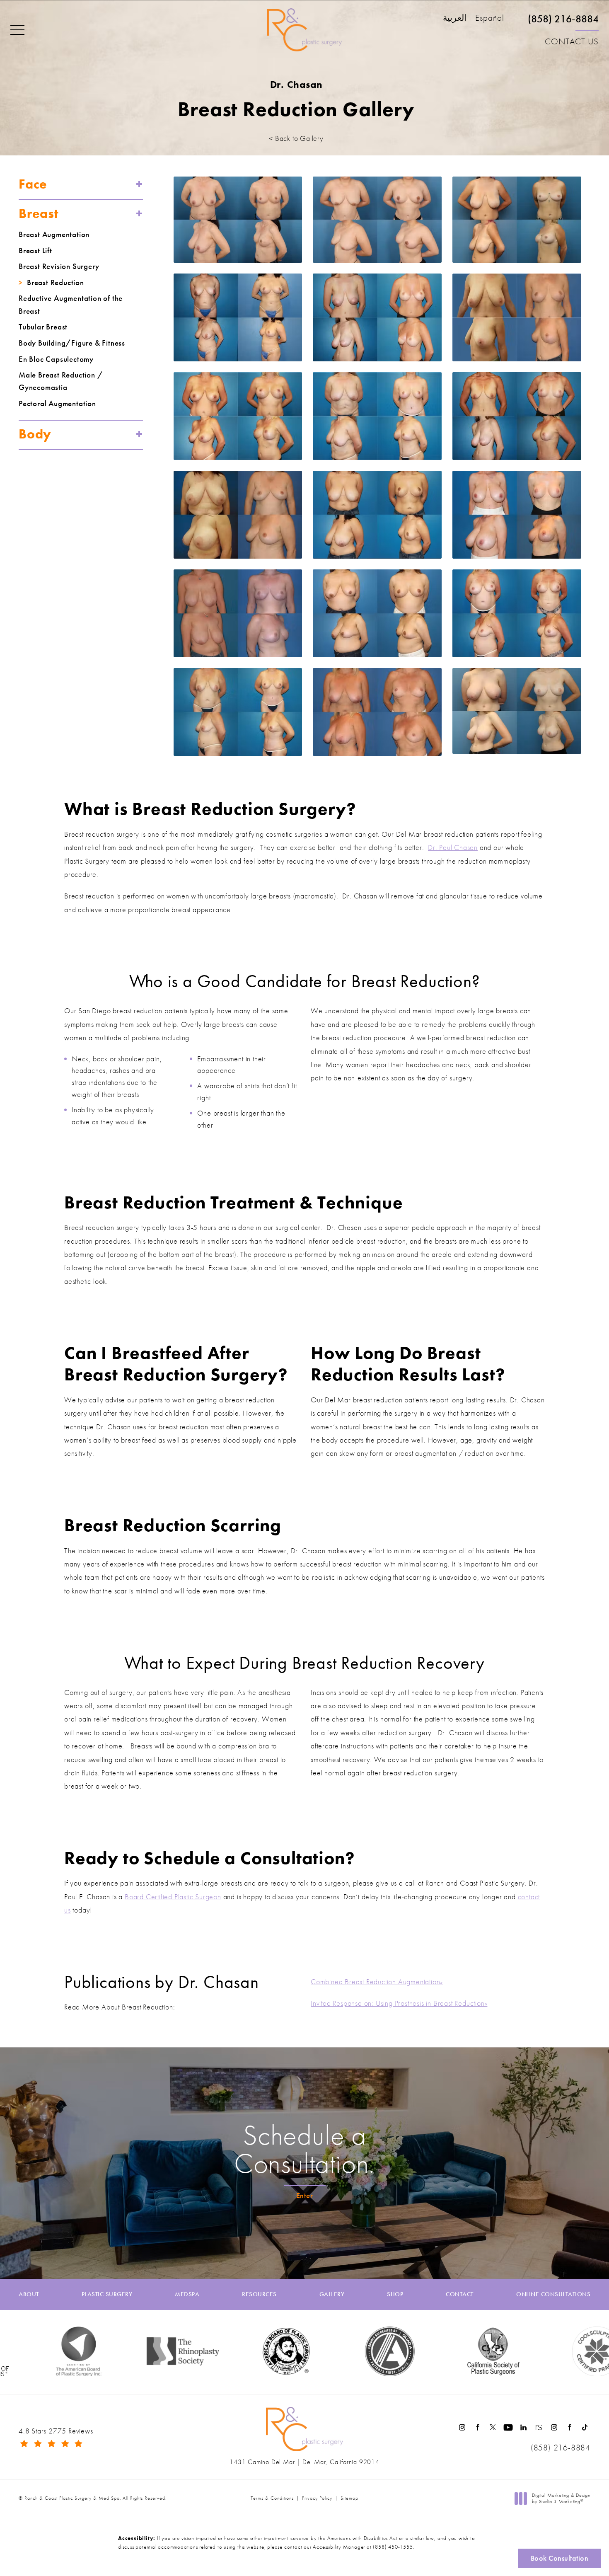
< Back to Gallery (296, 138)
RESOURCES (259, 2294)
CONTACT (460, 2294)
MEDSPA (187, 2294)
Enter (305, 2195)
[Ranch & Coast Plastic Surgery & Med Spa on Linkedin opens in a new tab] (523, 2427)
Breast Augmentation (54, 235)
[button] (17, 30)
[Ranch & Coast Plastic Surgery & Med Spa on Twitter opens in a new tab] (493, 2427)
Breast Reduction (56, 283)
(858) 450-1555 (393, 2547)
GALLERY (332, 2294)
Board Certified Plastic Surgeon (173, 1897)
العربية (455, 18)
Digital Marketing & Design (561, 2499)
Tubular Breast (43, 327)
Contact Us (572, 41)
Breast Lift (35, 251)
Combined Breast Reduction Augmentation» (377, 1982)
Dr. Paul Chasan (453, 847)
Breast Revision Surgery (59, 266)
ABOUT (29, 2294)
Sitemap (349, 2498)
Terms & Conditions (272, 2498)
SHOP (395, 2294)
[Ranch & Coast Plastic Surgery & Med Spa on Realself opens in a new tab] (539, 2427)
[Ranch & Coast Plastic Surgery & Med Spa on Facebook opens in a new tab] (477, 2427)
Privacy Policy (317, 2498)
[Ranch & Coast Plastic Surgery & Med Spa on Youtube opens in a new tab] (508, 2427)
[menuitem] (462, 2427)
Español (490, 18)
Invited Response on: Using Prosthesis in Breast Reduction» (399, 2003)
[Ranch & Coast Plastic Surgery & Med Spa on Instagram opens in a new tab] (462, 2427)
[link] (563, 22)
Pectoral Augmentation (57, 404)
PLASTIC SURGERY (107, 2294)
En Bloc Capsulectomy (56, 359)
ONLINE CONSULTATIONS (553, 2294)
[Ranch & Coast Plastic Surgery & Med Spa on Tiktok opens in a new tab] (585, 2427)
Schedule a (304, 2149)
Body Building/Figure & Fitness (72, 343)
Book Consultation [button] (560, 2558)
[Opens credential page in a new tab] (329, 2351)
